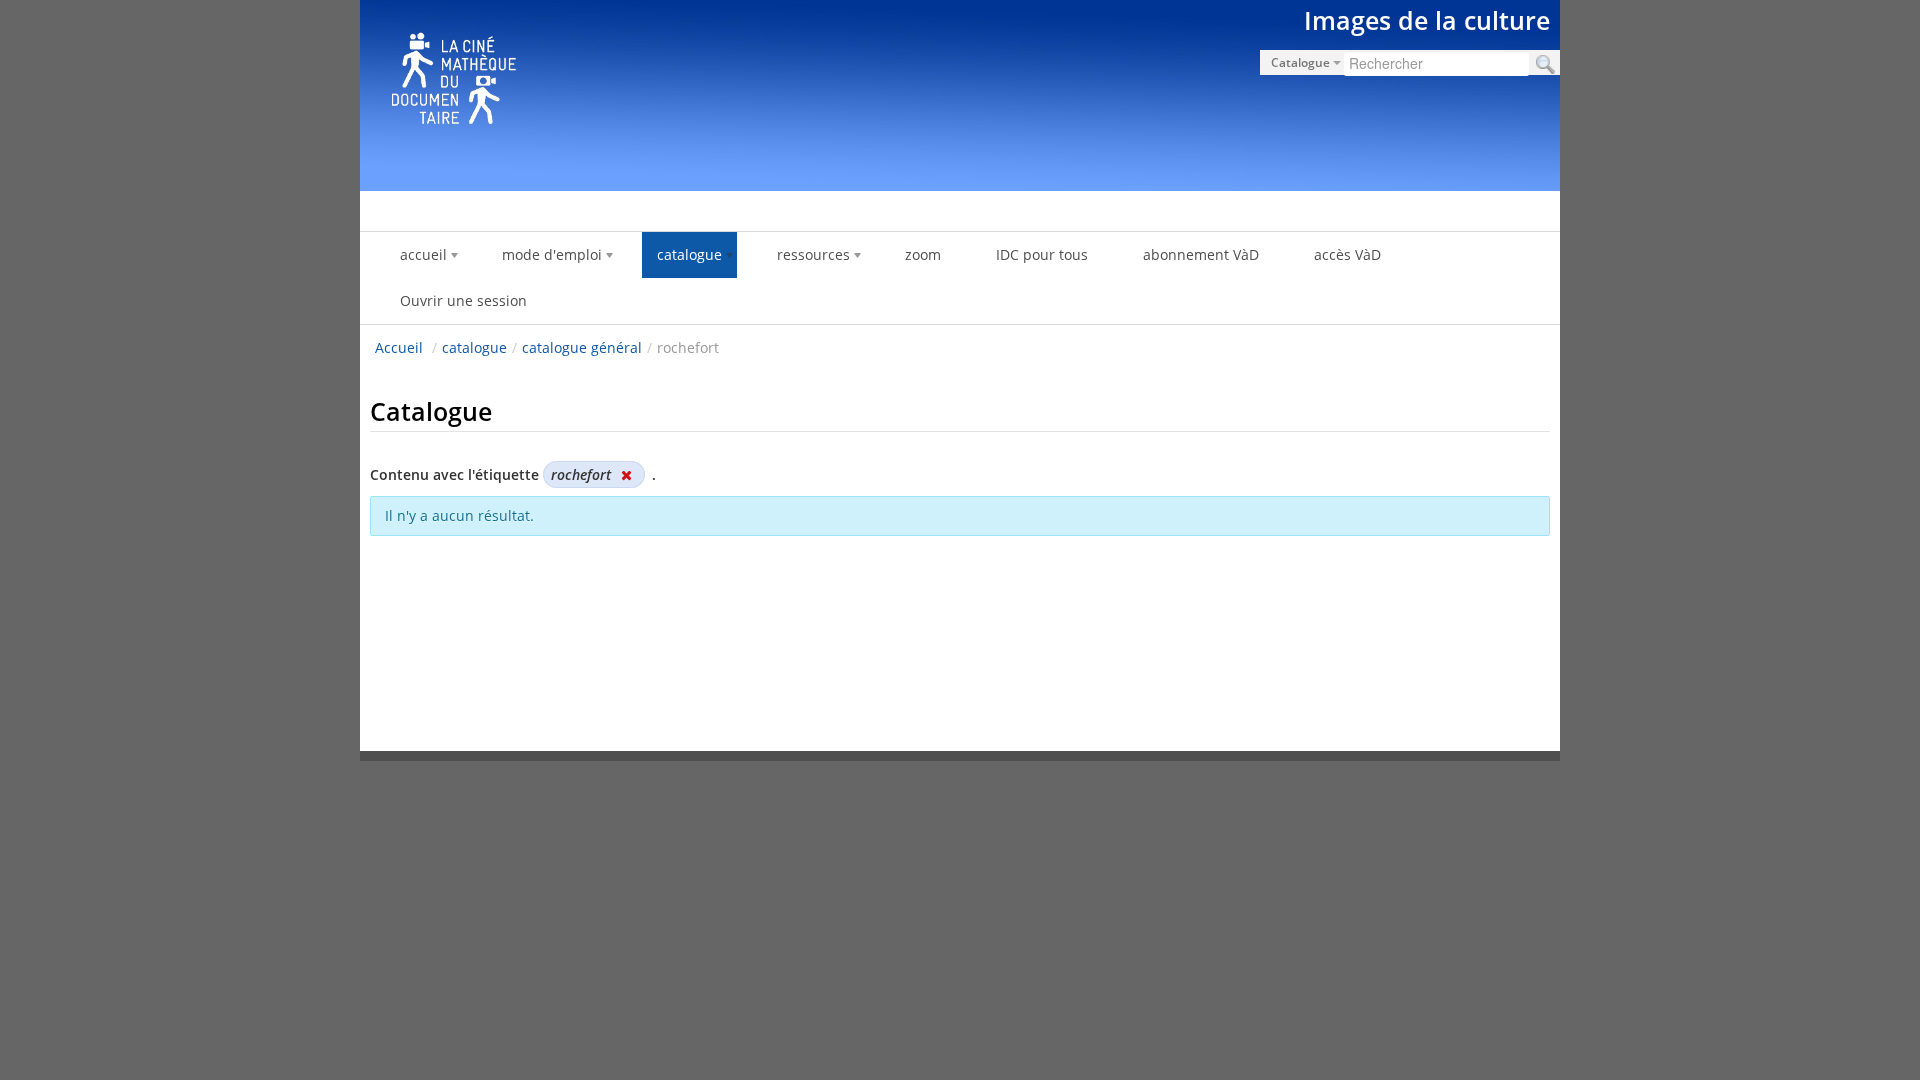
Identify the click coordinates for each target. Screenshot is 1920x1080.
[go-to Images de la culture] (960, 92)
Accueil (399, 347)
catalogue (474, 347)
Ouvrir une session (463, 300)
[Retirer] (626, 474)
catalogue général (582, 347)
